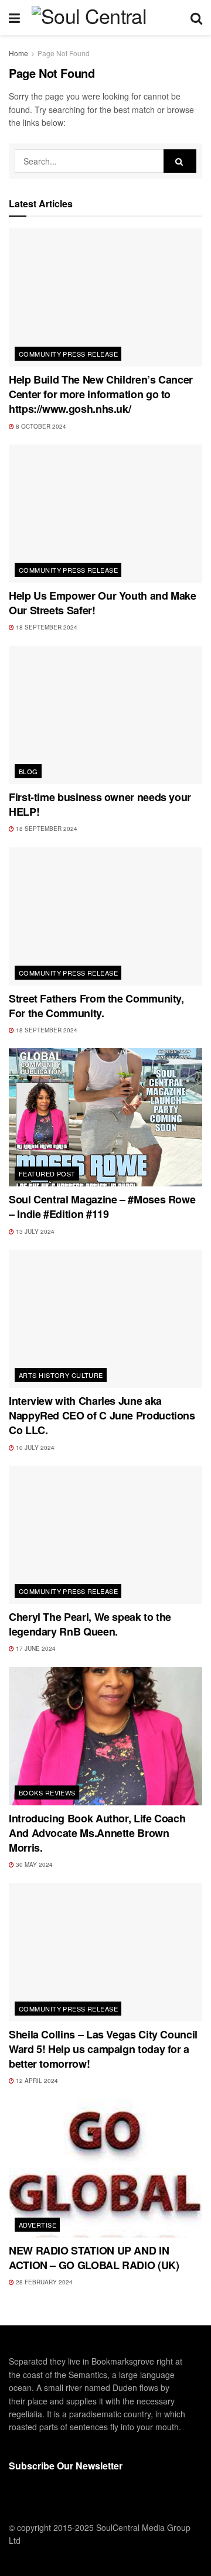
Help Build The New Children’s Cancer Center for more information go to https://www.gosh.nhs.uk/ (101, 394)
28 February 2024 (43, 2282)
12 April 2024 (36, 2081)
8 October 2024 (40, 426)
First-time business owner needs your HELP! (100, 804)
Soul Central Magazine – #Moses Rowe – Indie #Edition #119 (102, 1207)
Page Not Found (64, 53)
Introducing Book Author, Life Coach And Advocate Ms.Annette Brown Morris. (97, 1833)
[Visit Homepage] (105, 18)
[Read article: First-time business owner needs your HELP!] (105, 715)
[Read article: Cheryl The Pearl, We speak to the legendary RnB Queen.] (105, 1535)
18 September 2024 (46, 627)
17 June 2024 (35, 1648)
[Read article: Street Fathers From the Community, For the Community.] (105, 916)
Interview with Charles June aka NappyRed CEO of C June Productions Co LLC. (102, 1415)
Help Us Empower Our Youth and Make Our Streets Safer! (103, 603)
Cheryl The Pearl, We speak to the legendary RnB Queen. (90, 1624)
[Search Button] (196, 18)
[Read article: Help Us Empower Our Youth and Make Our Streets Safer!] (105, 514)
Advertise (38, 2225)
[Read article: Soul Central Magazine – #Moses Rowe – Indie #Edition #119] (105, 1117)
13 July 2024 (34, 1231)
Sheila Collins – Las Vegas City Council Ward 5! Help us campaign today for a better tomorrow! (103, 2049)
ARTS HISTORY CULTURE (61, 1375)
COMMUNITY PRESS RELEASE (68, 354)
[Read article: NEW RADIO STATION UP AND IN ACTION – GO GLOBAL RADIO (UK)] (105, 2168)
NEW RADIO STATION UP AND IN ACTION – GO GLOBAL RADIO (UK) (94, 2258)
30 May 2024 (33, 1865)
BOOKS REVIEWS (47, 1792)
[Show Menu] (14, 18)
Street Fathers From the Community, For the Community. (96, 1006)
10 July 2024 (34, 1448)
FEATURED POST (47, 1174)
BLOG (28, 771)
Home (18, 53)
